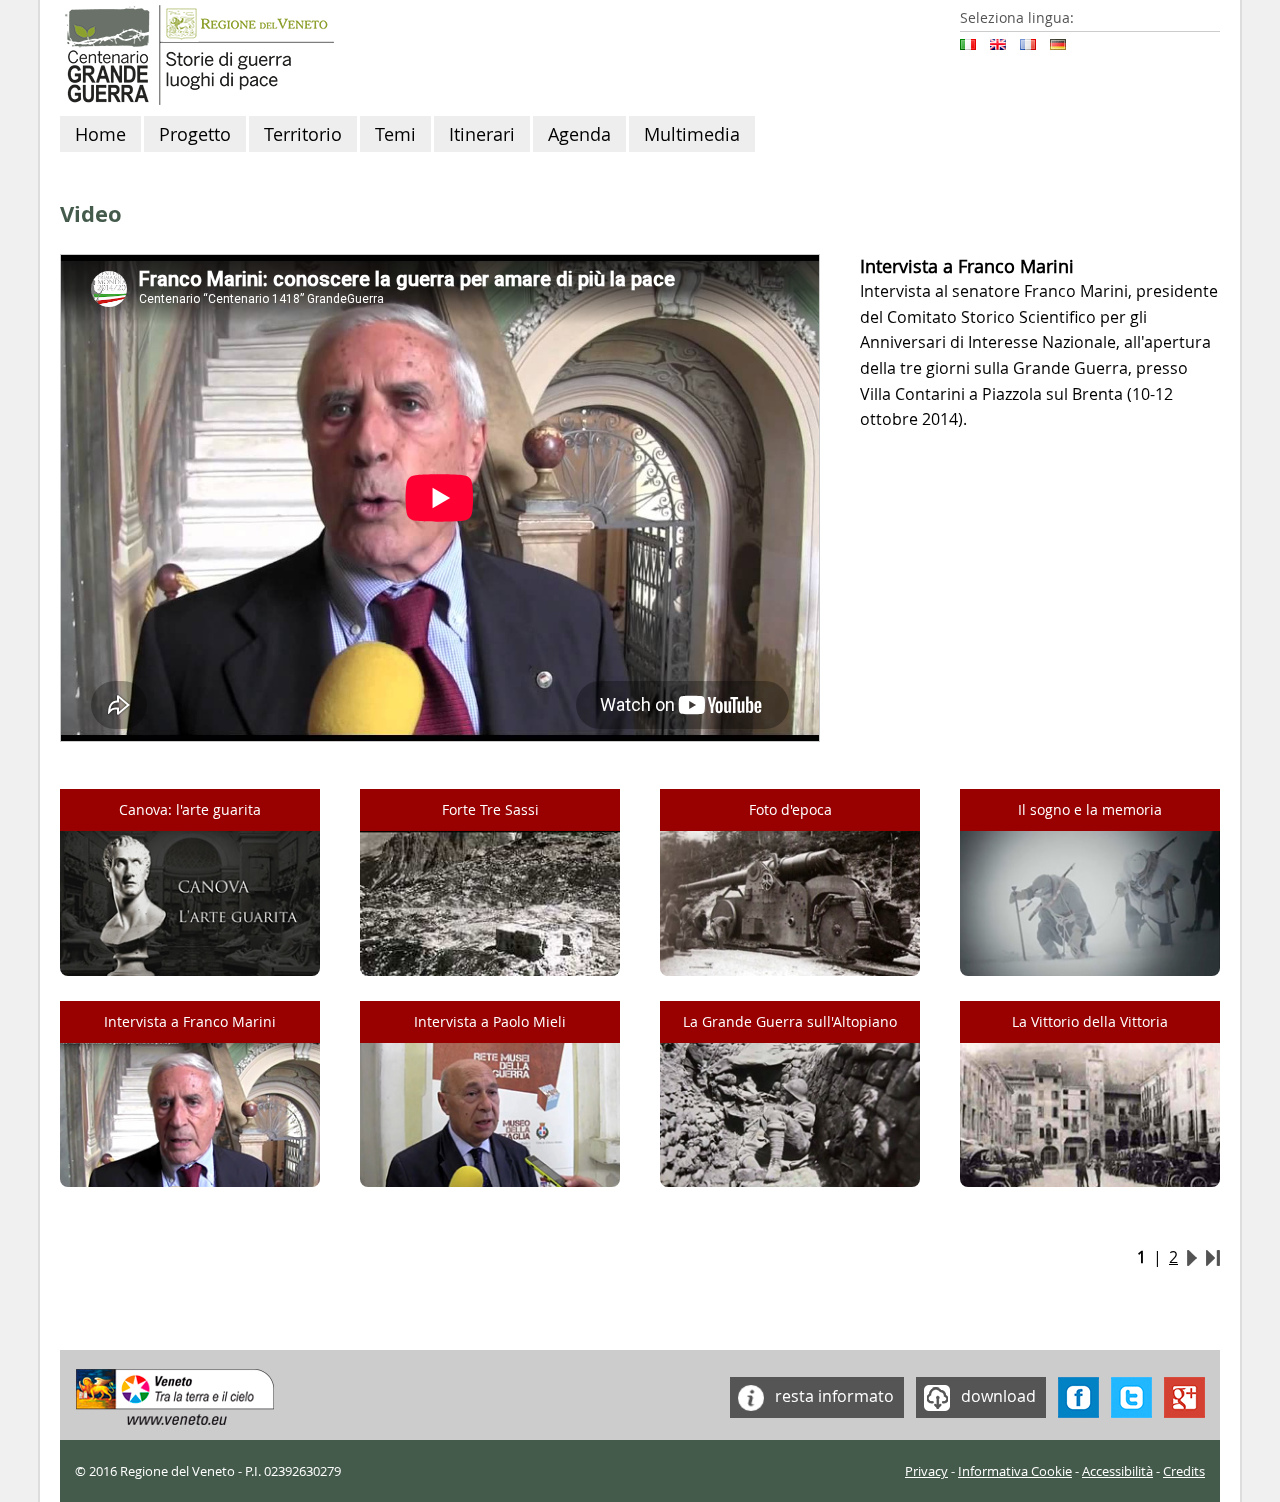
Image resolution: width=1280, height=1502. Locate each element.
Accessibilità (1117, 1471)
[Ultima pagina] (1213, 1257)
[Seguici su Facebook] (1078, 1395)
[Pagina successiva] (1192, 1257)
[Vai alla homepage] (197, 53)
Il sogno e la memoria (1090, 809)
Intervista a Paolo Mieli (490, 1021)
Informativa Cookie (1015, 1471)
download (996, 1395)
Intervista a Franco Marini (190, 1021)
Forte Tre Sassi (490, 809)
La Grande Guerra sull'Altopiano (790, 1021)
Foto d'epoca (790, 809)
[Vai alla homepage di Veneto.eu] (175, 1395)
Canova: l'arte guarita (190, 809)
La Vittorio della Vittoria (1090, 1021)
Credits (1184, 1471)
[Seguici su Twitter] (1131, 1395)
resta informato (832, 1395)
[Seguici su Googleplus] (1184, 1395)
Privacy (926, 1471)
